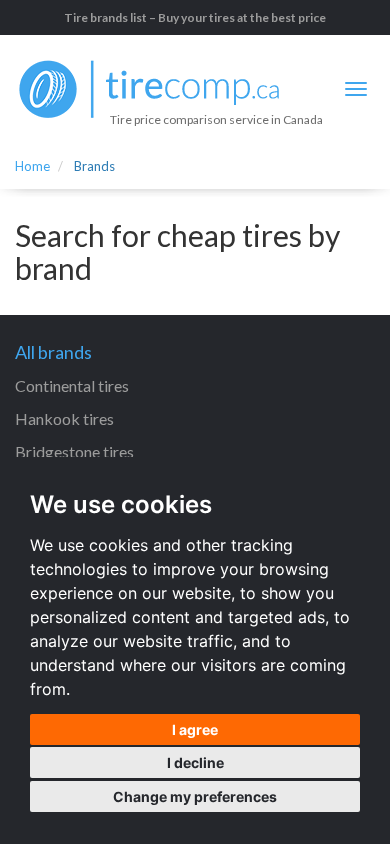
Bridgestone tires (74, 451)
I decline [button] (195, 762)
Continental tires (72, 385)
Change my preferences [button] (195, 796)
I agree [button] (195, 729)
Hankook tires (64, 418)
